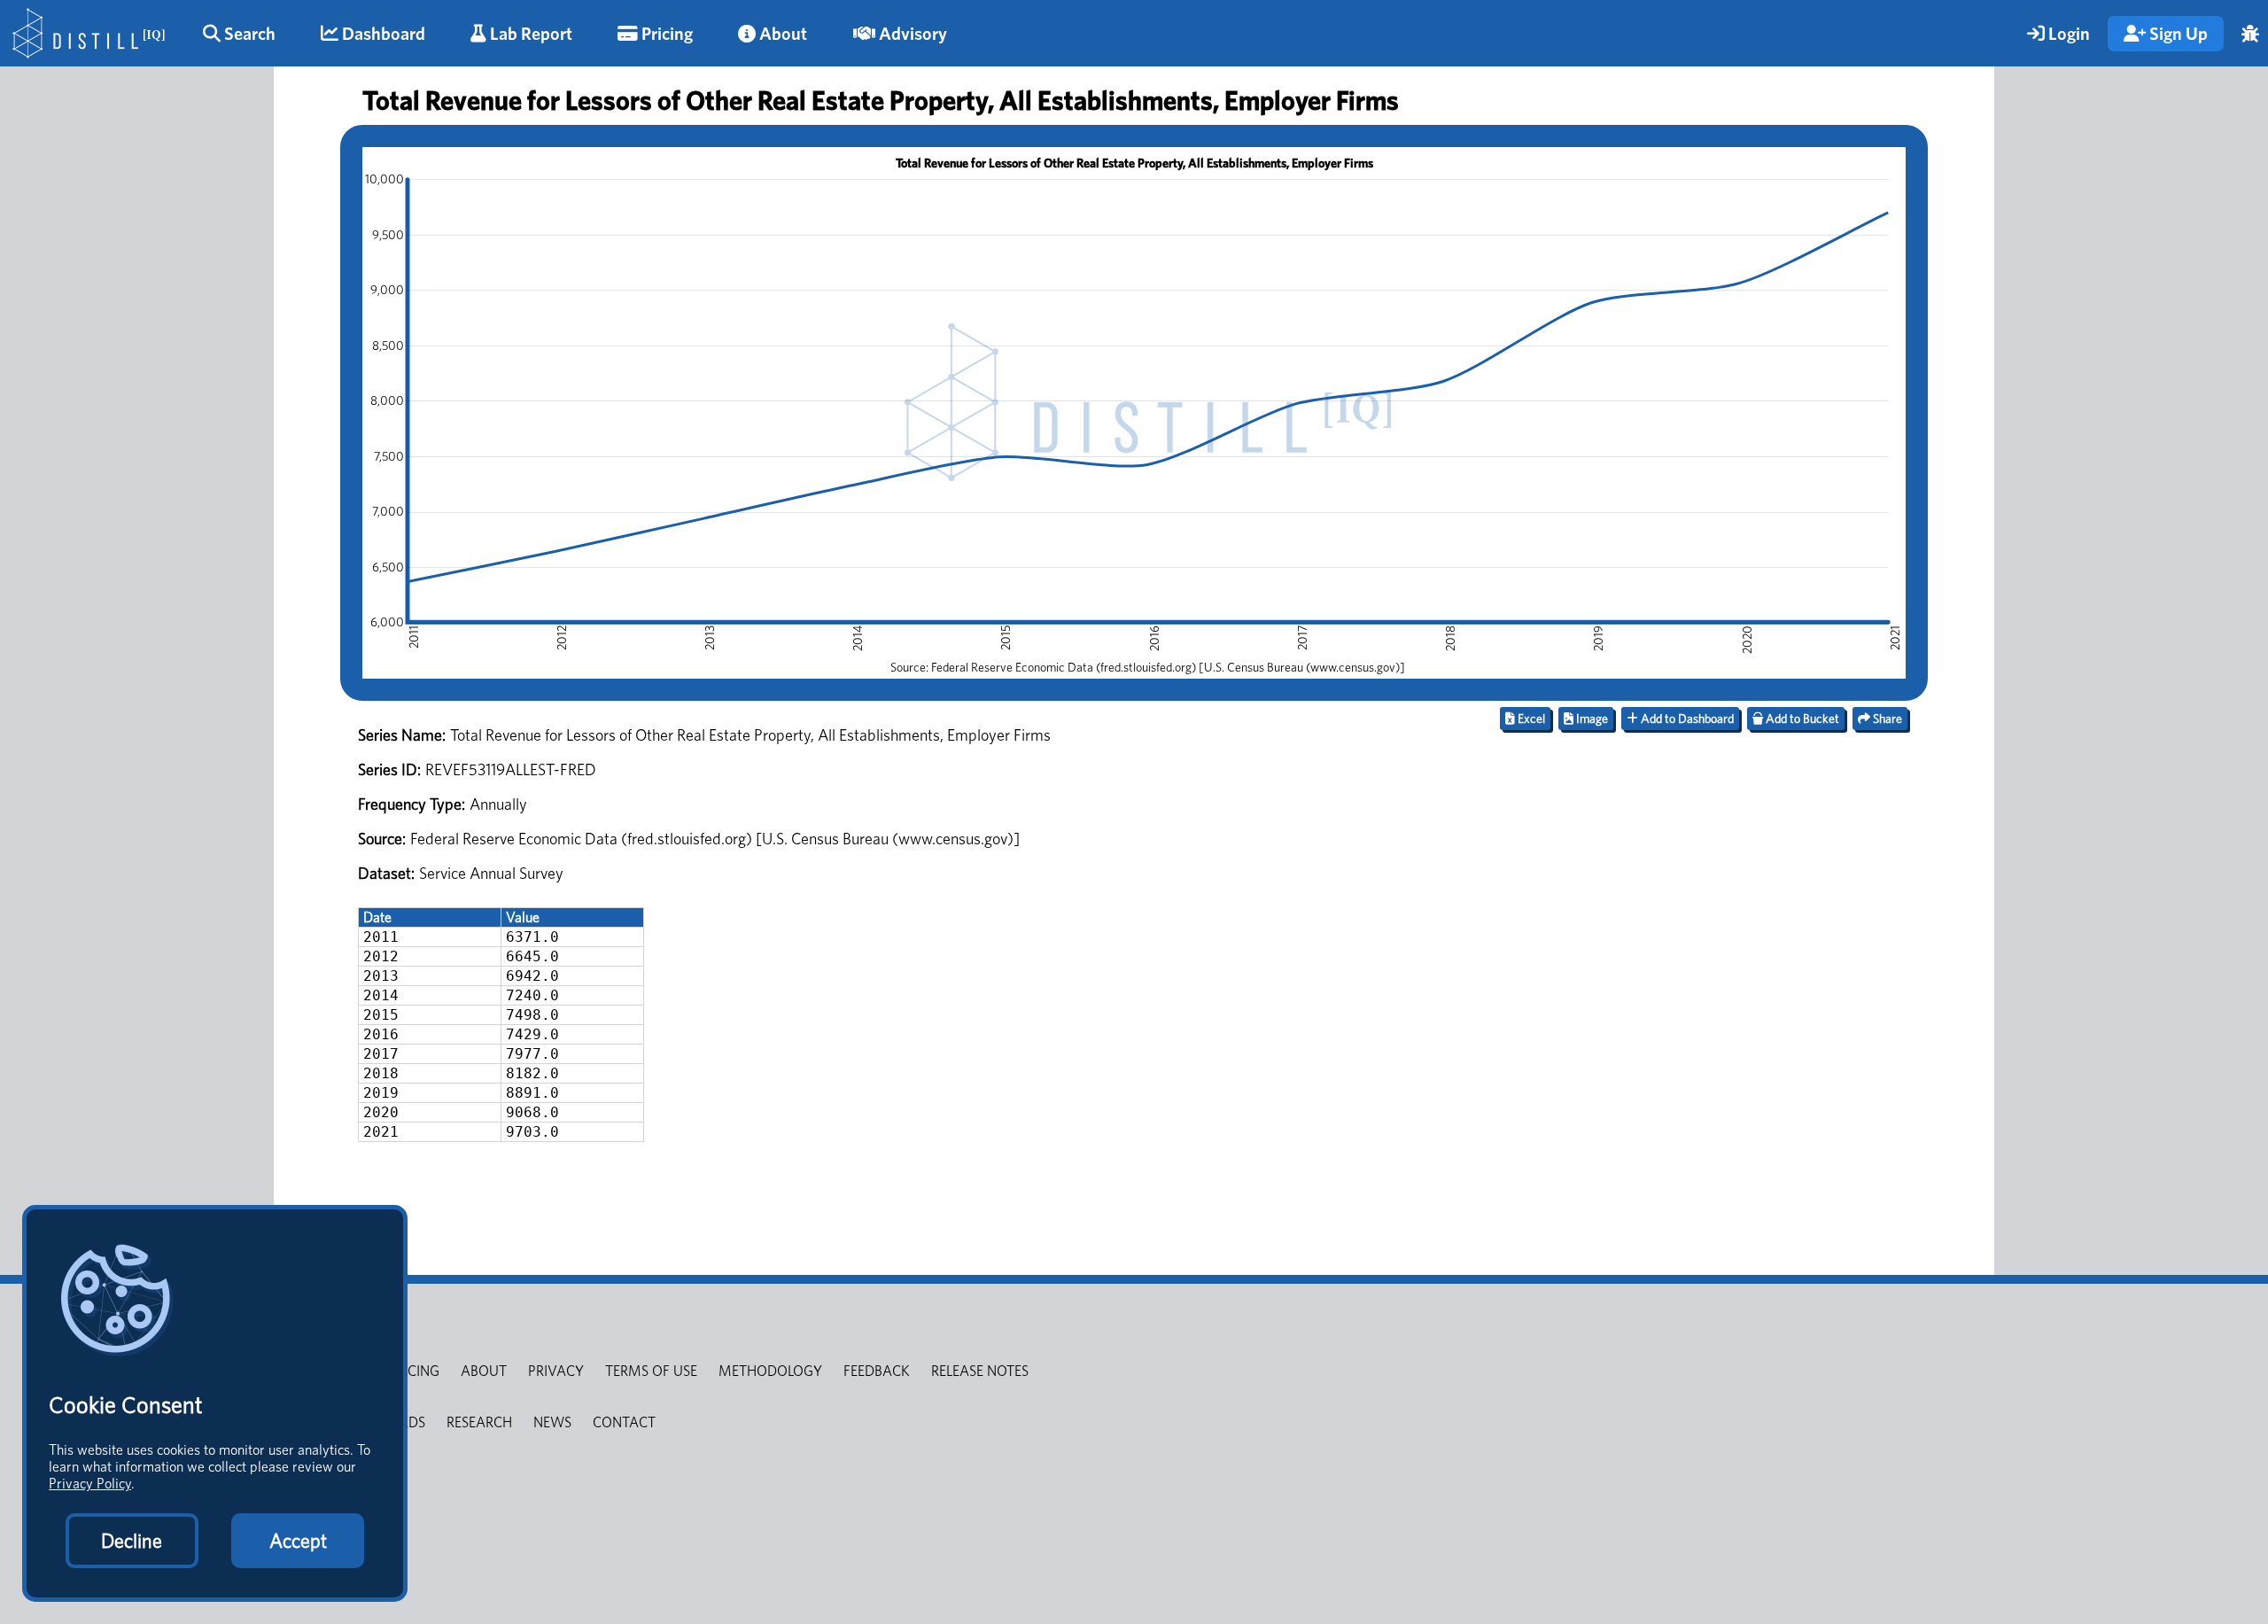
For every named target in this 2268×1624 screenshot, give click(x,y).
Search (248, 34)
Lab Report (529, 34)
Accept (298, 1541)
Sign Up (2177, 34)
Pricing (665, 34)
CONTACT (624, 1422)
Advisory (911, 34)
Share (1886, 719)
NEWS (552, 1422)
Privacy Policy (90, 1484)
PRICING (414, 1371)
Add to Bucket (1801, 719)
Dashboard (382, 34)
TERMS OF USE (651, 1371)
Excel (1530, 719)
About (781, 34)
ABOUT (484, 1371)
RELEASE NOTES (980, 1371)
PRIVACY (556, 1371)
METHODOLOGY (770, 1371)
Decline (132, 1541)
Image (1591, 719)
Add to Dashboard (1686, 719)
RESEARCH (479, 1422)
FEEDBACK (877, 1371)
